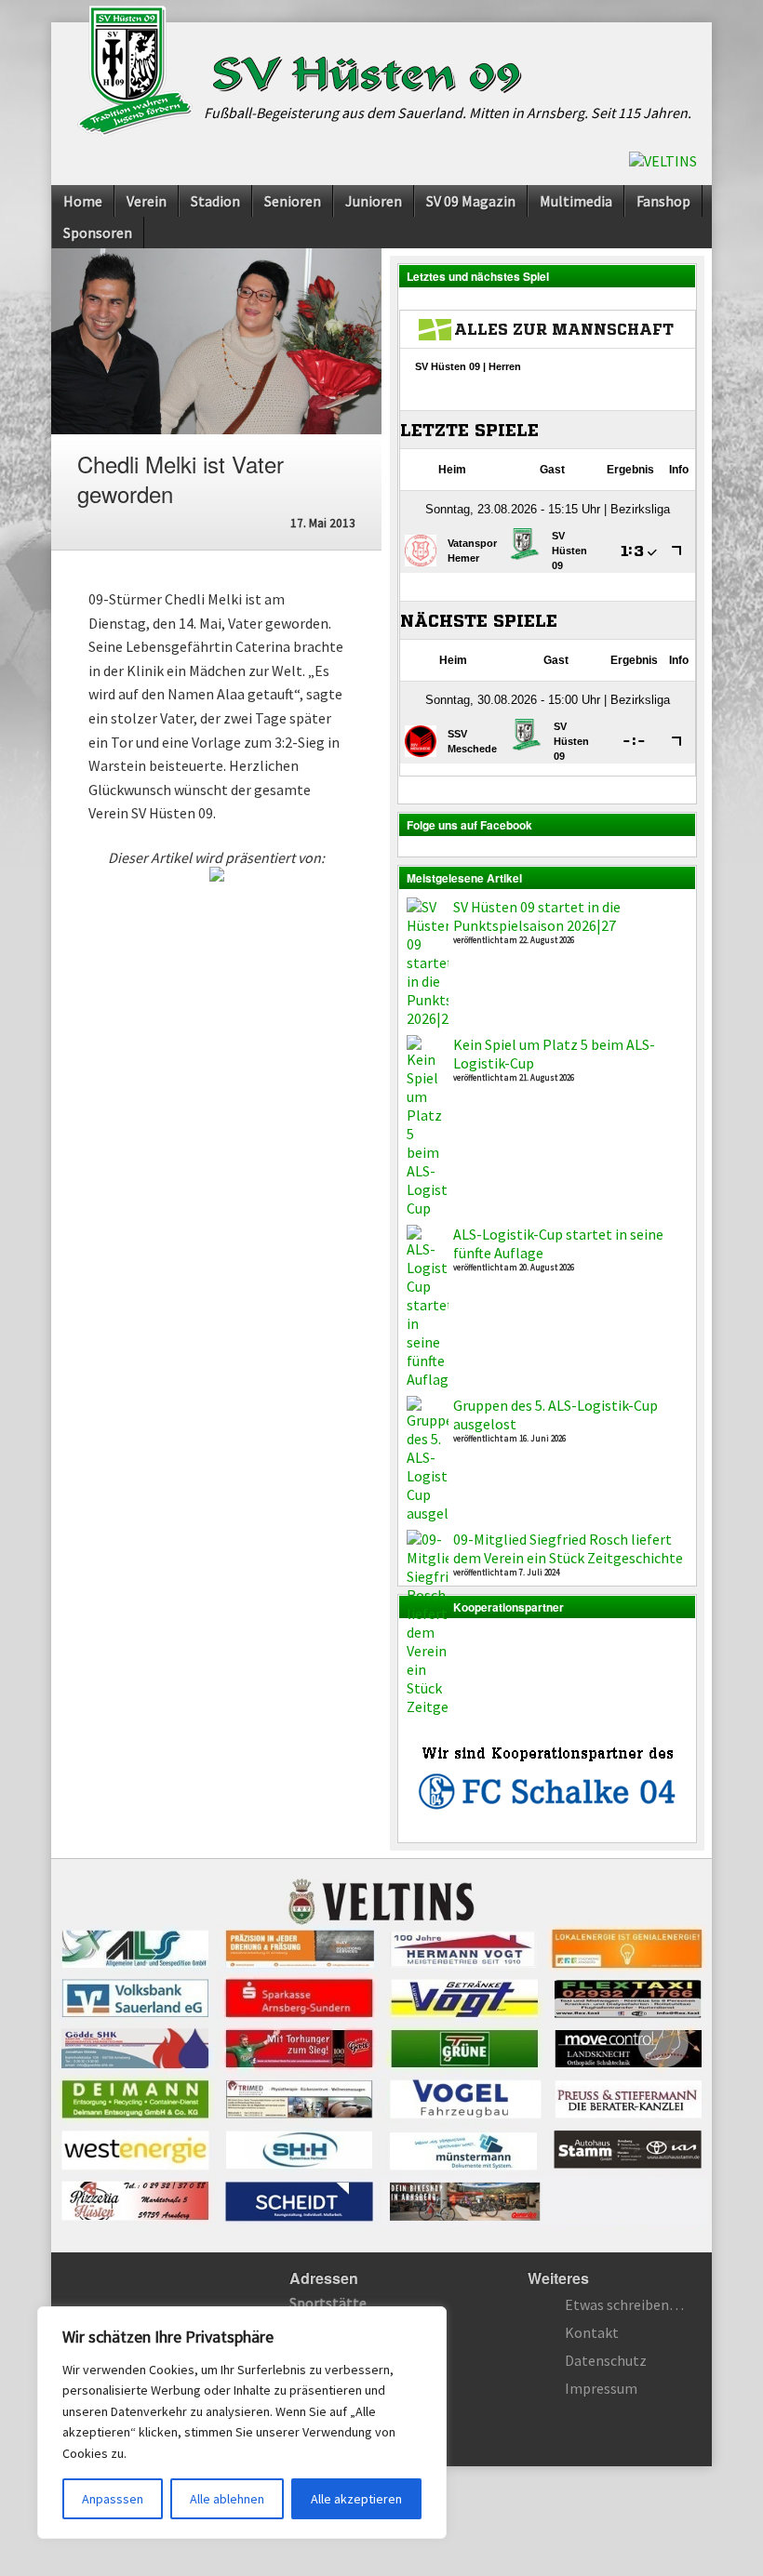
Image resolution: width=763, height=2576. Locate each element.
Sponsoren (98, 232)
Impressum (601, 2388)
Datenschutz (606, 2360)
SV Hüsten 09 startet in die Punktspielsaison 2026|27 (537, 916)
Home (83, 201)
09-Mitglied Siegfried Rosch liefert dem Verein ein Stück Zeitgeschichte (568, 1548)
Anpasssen (113, 2499)
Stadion (215, 201)
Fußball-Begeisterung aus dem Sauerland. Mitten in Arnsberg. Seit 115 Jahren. (448, 113)
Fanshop (663, 201)
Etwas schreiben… (624, 2304)
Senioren (293, 201)
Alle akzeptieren (356, 2499)
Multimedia (576, 201)
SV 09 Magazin (471, 201)
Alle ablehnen (227, 2499)
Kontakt (592, 2332)
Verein (147, 201)
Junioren (374, 201)
